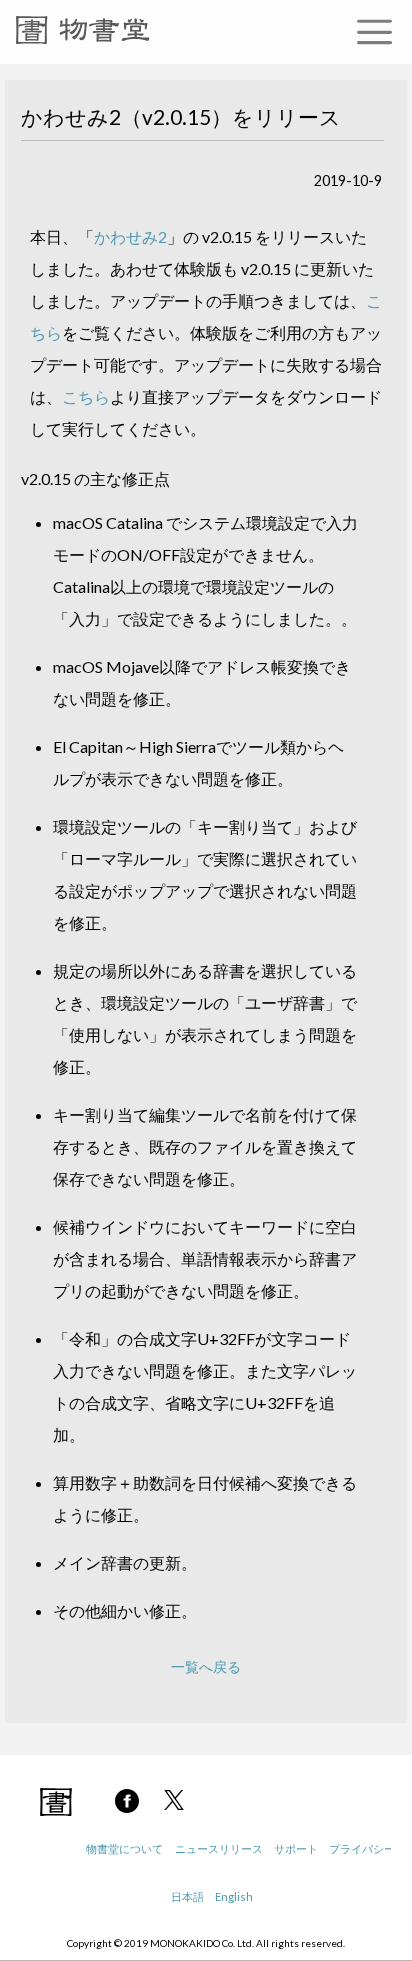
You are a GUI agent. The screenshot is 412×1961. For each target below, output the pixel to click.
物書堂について (124, 1848)
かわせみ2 (130, 236)
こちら (86, 396)
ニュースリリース (219, 1848)
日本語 (187, 1896)
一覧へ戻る (206, 1666)
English (234, 1896)
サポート (296, 1848)
